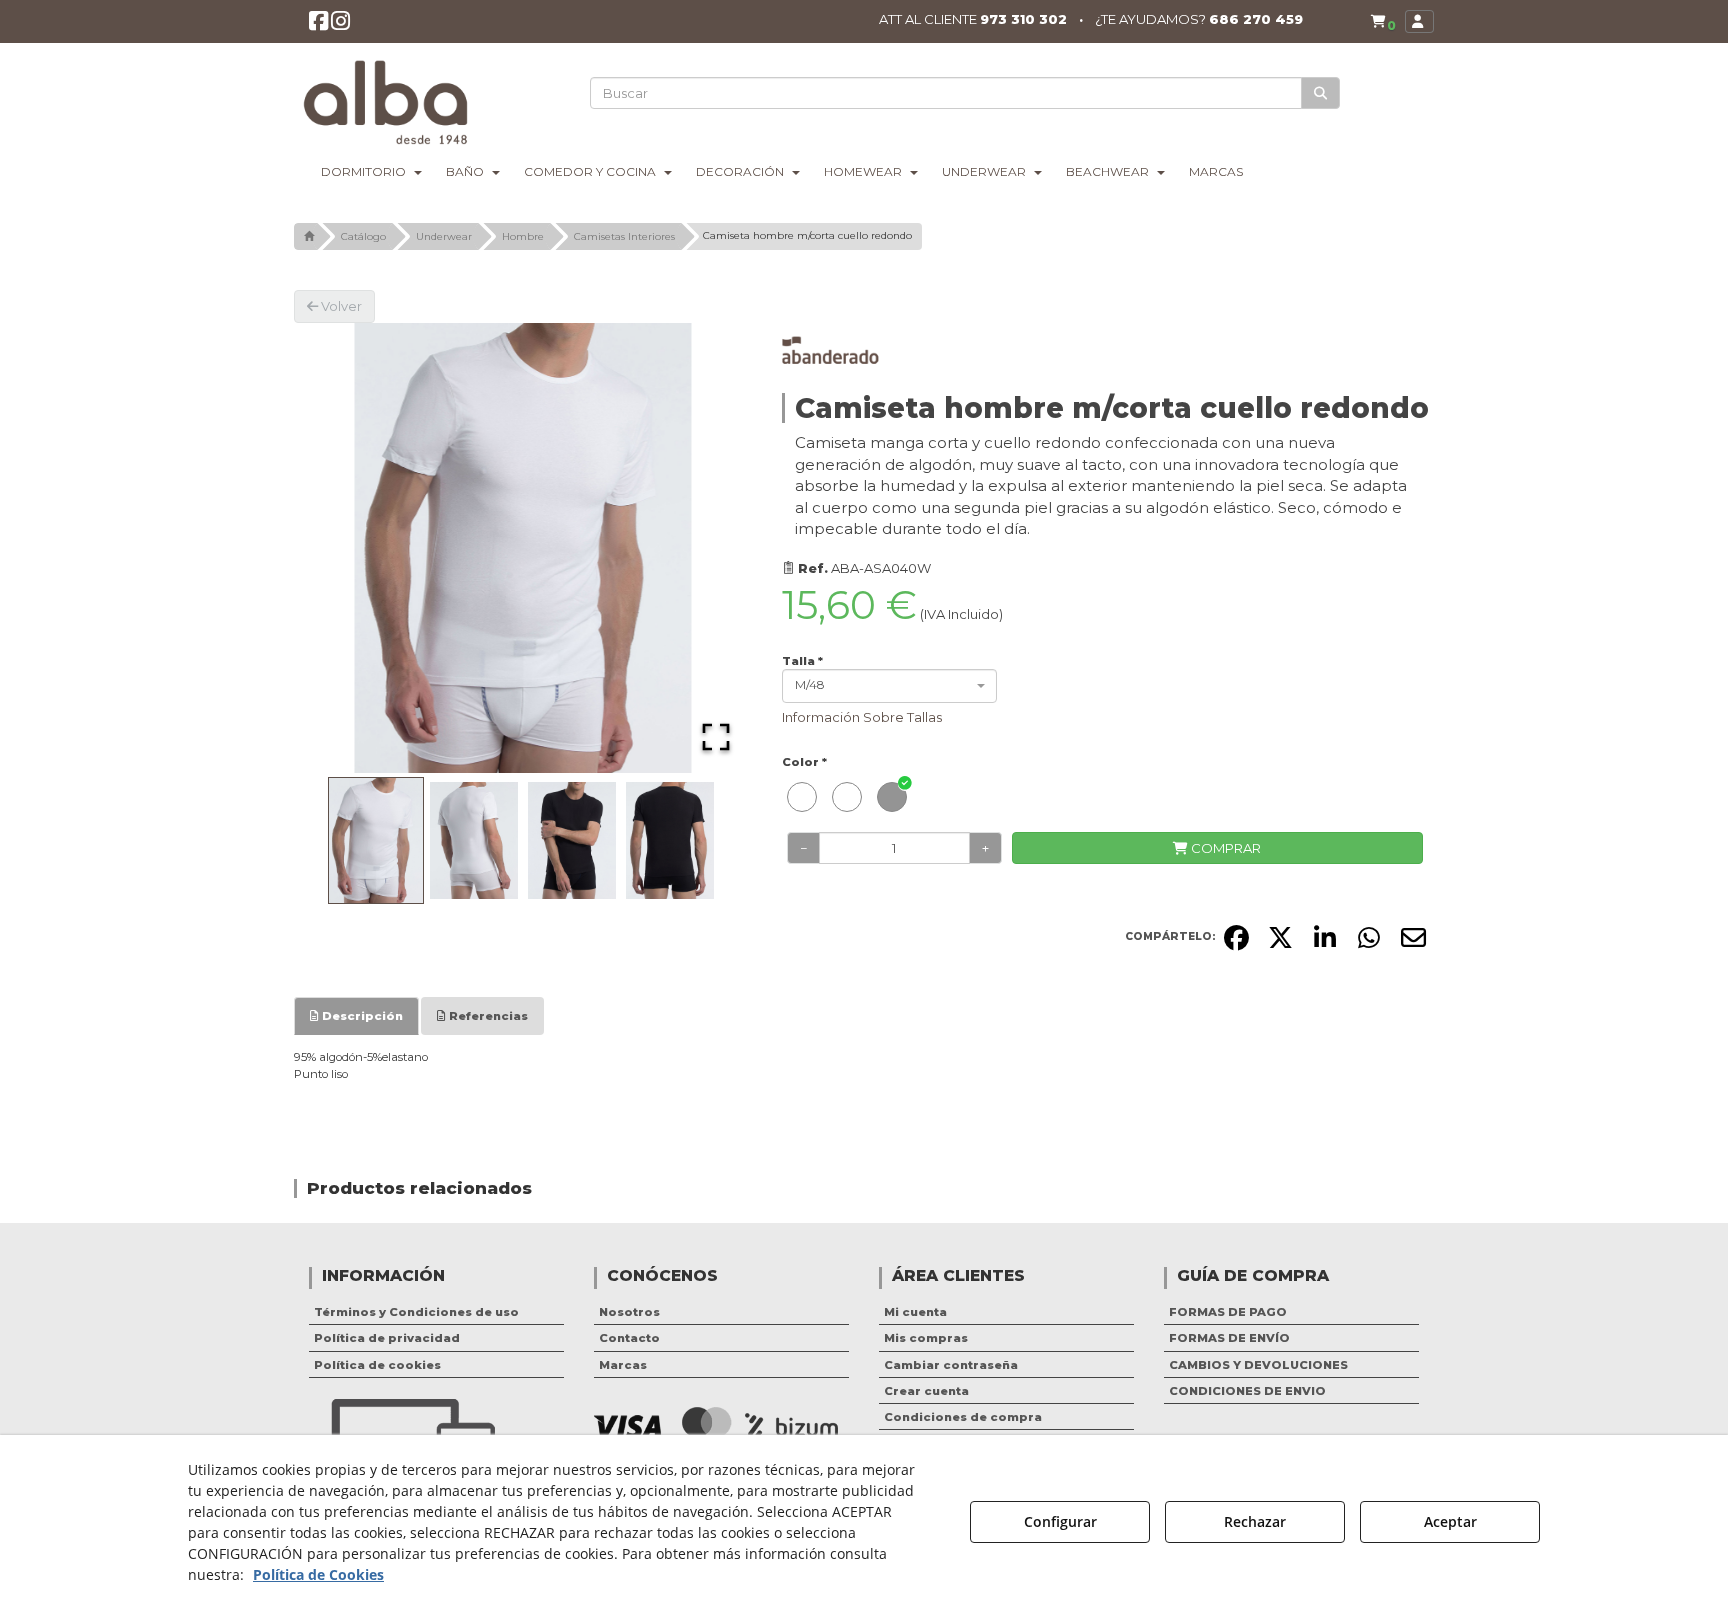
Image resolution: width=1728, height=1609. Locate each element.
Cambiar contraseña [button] (951, 1365)
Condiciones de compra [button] (963, 1417)
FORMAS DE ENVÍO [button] (1229, 1338)
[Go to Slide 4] (670, 841)
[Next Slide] (708, 548)
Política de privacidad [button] (387, 1338)
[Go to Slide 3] (572, 841)
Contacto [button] (629, 1338)
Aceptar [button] (1450, 1521)
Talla (802, 661)
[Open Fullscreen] (716, 737)
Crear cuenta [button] (926, 1391)
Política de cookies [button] (377, 1365)
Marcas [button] (623, 1365)
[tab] (356, 1016)
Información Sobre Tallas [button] (862, 717)
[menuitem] (1383, 21)
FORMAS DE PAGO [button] (1228, 1312)
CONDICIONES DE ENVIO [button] (1247, 1391)
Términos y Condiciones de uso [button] (416, 1312)
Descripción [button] (361, 1016)
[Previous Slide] (338, 548)
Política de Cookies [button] (318, 1574)
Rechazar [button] (1255, 1521)
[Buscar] (1320, 93)
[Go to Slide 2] (474, 841)
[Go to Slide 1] (376, 841)
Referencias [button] (487, 1016)
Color (804, 762)
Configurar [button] (1060, 1521)
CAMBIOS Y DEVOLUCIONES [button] (1258, 1365)
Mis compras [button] (926, 1338)
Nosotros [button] (629, 1312)
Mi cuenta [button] (915, 1312)
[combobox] (889, 686)
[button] (318, 25)
